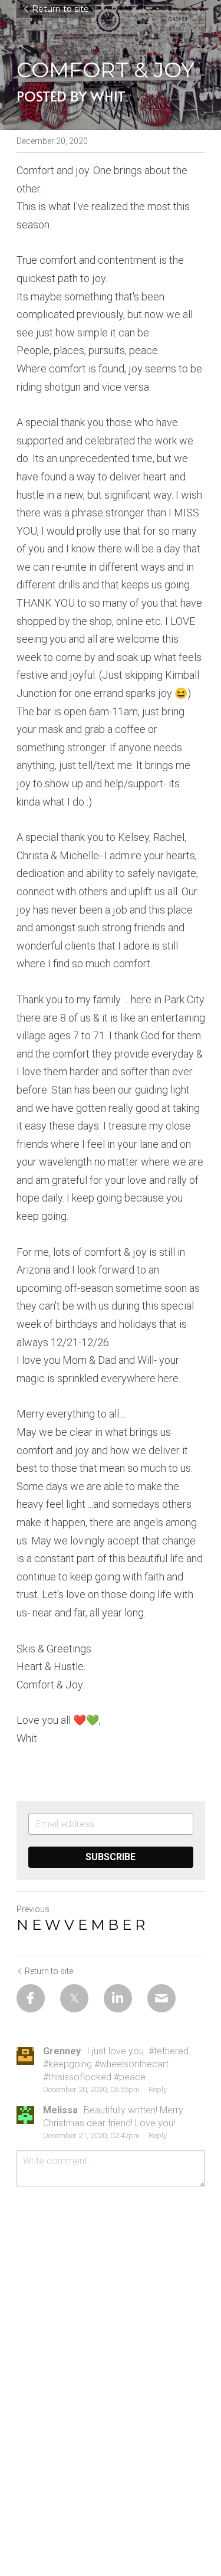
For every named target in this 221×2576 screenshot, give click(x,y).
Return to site (60, 9)
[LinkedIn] (118, 1998)
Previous (33, 1909)
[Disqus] (111, 2351)
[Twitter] (74, 1998)
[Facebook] (31, 1998)
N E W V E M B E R (81, 1925)
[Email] (161, 1998)
